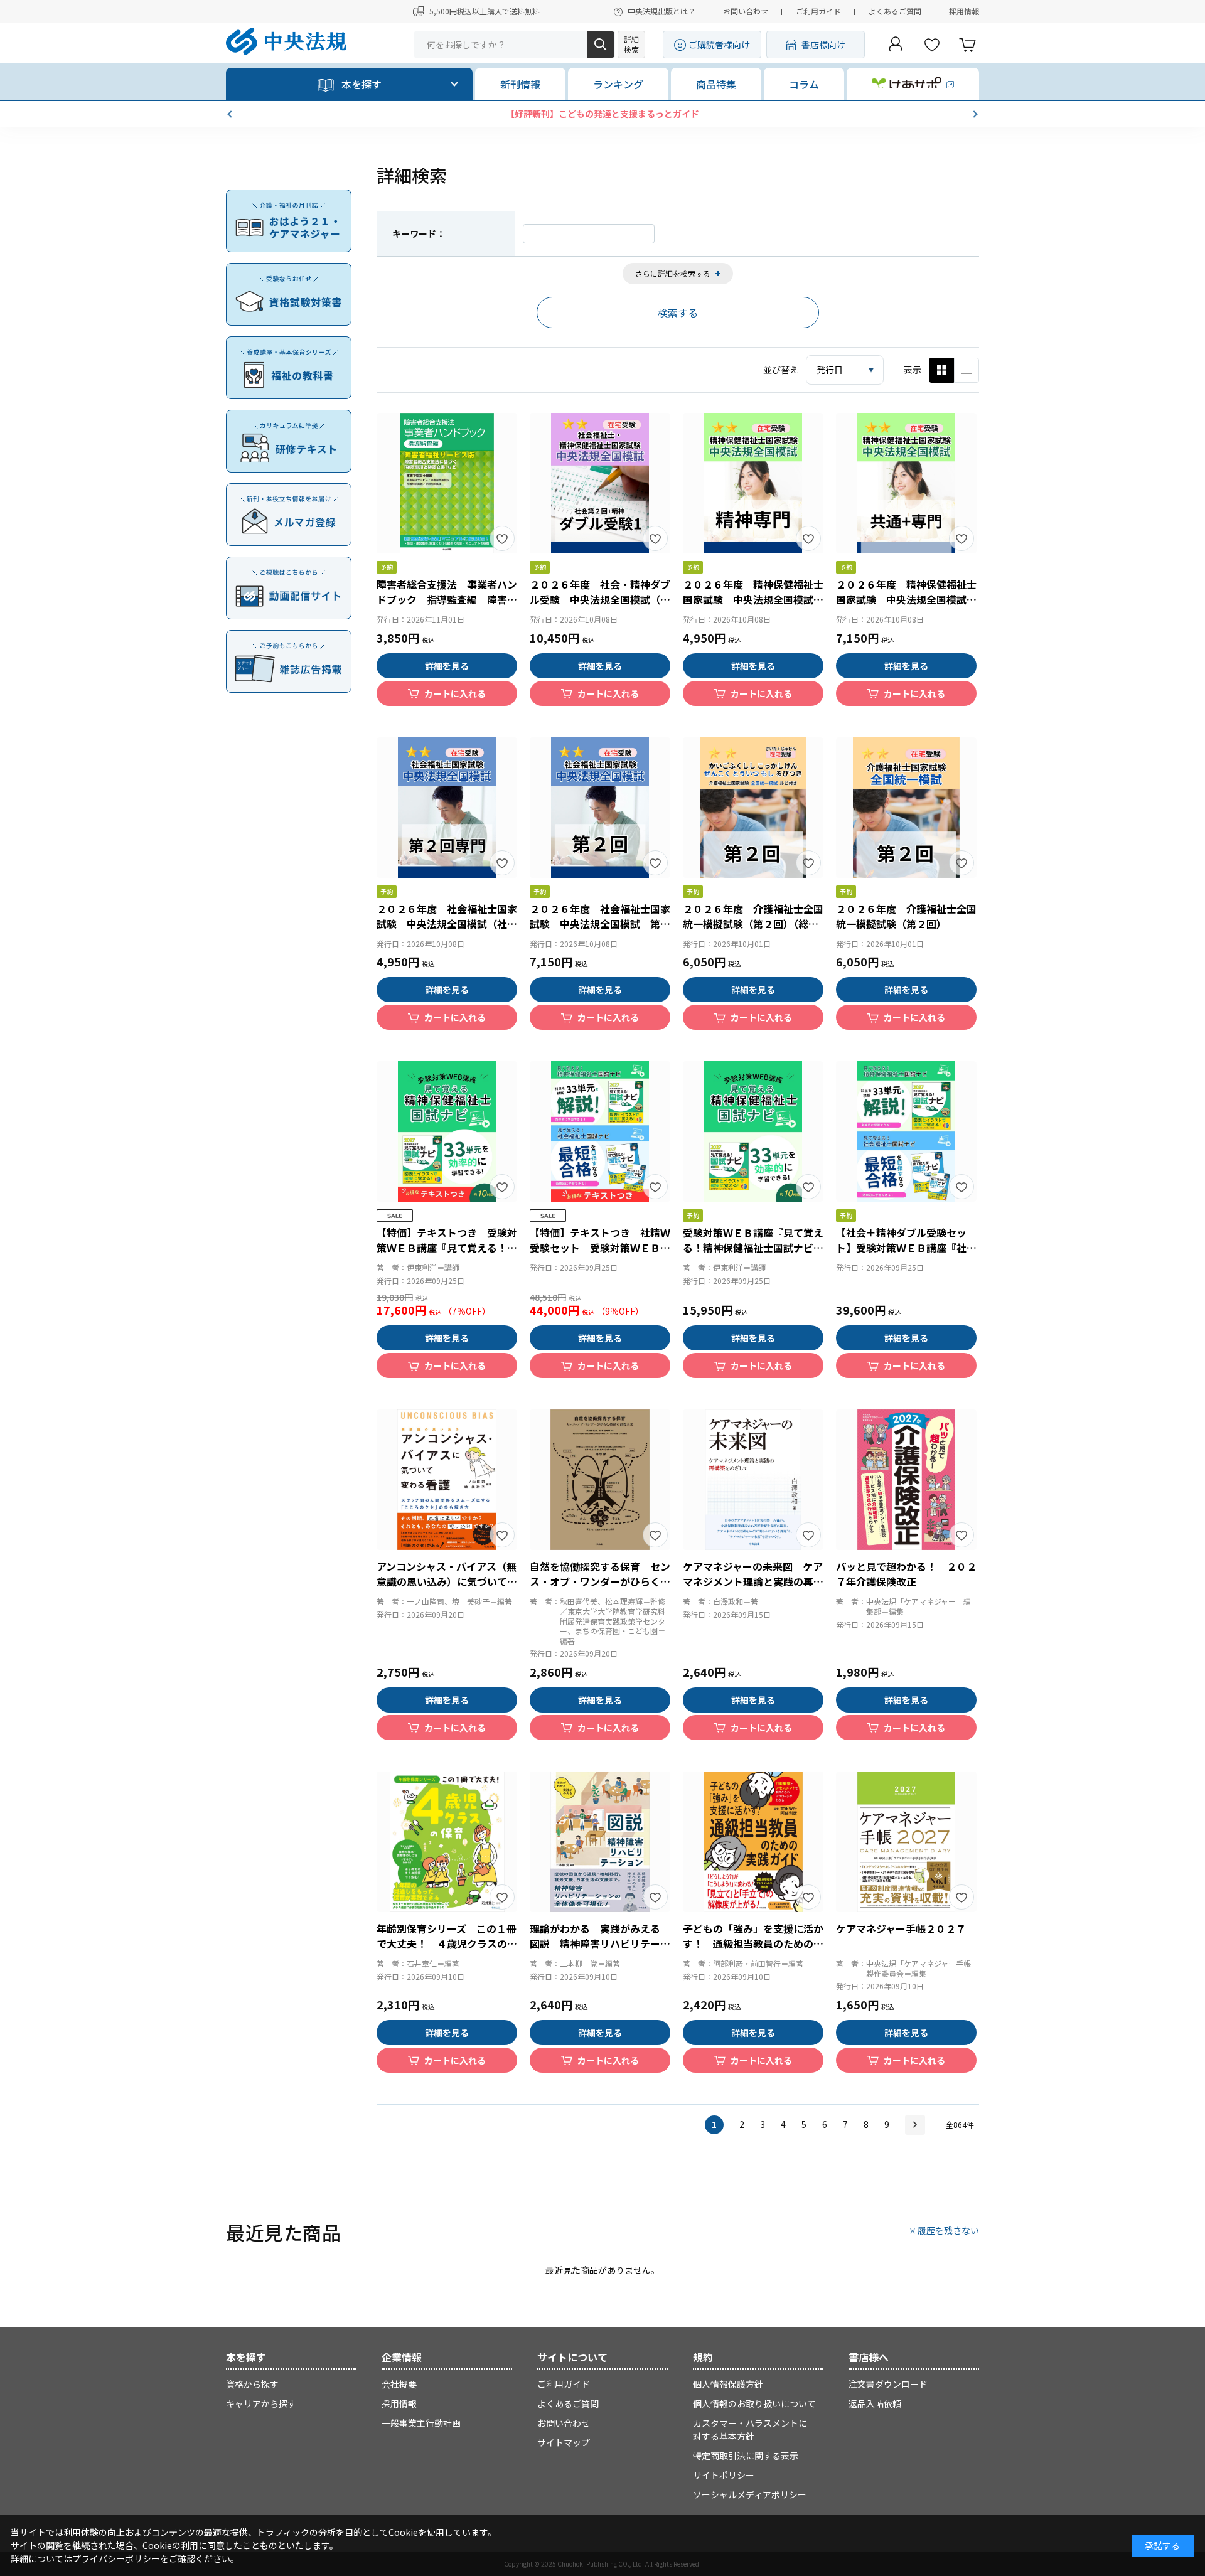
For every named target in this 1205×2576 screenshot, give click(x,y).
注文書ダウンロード (888, 2384)
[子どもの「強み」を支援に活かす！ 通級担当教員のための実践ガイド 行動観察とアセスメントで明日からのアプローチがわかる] (753, 1842)
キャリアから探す (261, 2403)
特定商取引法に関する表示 (746, 2456)
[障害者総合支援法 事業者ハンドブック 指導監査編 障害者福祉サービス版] (447, 483)
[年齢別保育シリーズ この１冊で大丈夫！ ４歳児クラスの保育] (447, 1842)
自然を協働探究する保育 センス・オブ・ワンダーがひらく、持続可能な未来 (600, 1581)
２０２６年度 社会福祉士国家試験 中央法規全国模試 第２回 (600, 924)
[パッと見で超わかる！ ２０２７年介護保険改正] (906, 1480)
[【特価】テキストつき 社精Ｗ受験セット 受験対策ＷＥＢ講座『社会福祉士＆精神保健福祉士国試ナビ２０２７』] (600, 1131)
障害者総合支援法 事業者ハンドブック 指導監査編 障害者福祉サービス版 (447, 599)
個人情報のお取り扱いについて (754, 2403)
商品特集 (716, 84)
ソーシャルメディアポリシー (750, 2494)
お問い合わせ (746, 11)
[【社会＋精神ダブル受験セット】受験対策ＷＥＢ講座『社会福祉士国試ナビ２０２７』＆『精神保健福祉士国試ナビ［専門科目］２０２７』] (906, 1131)
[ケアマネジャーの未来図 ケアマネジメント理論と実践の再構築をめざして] (753, 1480)
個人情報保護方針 (728, 2384)
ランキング (618, 84)
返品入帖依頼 (875, 2403)
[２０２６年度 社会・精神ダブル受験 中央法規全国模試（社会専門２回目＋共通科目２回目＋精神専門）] (600, 483)
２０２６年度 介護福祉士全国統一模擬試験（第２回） (906, 916)
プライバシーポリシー (116, 2558)
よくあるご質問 (895, 11)
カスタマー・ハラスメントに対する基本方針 (750, 2429)
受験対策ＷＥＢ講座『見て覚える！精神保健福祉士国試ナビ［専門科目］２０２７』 (753, 1248)
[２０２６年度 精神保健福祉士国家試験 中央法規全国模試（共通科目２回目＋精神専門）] (906, 483)
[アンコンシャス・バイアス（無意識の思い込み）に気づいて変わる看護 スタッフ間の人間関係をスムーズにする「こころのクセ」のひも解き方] (447, 1480)
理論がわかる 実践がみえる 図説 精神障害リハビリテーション (600, 1943)
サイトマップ (564, 2442)
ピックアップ (967, 370)
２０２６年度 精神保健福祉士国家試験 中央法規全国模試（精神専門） (753, 599)
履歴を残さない (948, 2230)
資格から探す (252, 2384)
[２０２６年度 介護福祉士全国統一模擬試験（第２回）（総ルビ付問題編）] (753, 808)
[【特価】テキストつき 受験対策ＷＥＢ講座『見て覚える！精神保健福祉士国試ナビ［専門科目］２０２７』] (447, 1131)
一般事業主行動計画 (421, 2423)
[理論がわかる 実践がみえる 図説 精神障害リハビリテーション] (600, 1842)
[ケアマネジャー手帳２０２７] (906, 1842)
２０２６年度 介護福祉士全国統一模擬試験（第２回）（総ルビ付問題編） (753, 924)
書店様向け (823, 45)
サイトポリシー (724, 2475)
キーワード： (419, 233)
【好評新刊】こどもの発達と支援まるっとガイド (602, 114)
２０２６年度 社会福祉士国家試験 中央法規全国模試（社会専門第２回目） (447, 924)
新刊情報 (520, 84)
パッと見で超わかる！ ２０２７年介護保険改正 (906, 1574)
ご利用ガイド (818, 11)
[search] (601, 45)
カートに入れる (455, 693)
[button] (231, 114)
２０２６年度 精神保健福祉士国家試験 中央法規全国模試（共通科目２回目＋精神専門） (906, 599)
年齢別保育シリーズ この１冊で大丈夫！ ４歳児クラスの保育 (447, 1943)
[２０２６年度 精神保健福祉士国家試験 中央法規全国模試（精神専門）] (753, 483)
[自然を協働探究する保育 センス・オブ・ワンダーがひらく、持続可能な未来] (600, 1480)
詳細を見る (447, 666)
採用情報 (964, 11)
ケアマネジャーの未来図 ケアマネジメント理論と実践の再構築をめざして (753, 1581)
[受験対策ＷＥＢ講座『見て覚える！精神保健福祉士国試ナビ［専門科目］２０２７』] (753, 1131)
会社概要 (399, 2384)
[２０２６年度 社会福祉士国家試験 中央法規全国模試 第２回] (600, 808)
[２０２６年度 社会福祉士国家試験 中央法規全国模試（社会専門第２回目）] (447, 808)
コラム (804, 84)
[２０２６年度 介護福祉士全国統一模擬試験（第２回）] (906, 808)
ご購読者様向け (719, 45)
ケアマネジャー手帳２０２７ (901, 1928)
